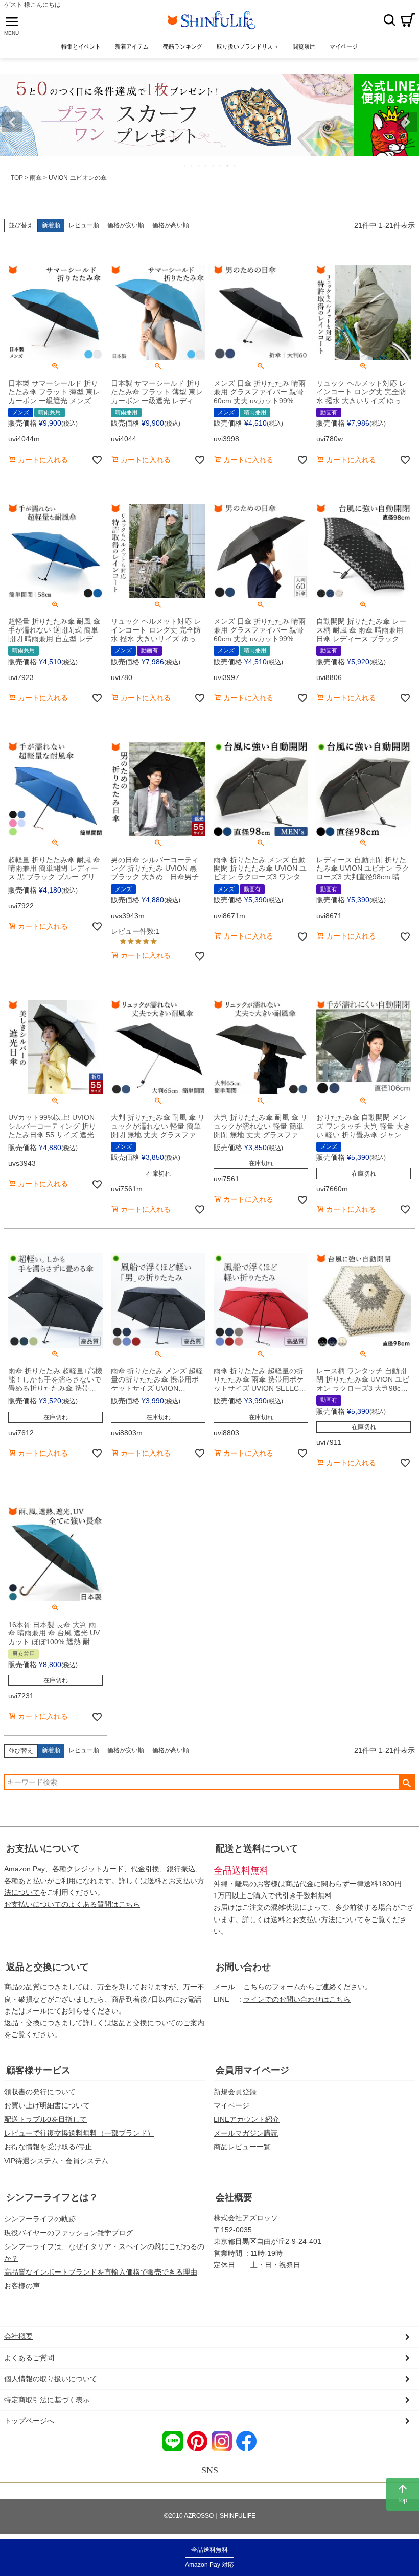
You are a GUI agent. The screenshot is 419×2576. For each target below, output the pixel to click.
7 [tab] (228, 166)
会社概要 (234, 2197)
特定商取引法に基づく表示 (47, 2400)
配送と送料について (257, 1848)
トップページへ (29, 2421)
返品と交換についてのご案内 (158, 2023)
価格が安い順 (126, 225)
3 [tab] (199, 166)
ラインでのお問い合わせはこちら (297, 1999)
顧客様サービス (38, 2070)
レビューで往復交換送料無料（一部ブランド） (79, 2133)
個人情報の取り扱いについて (51, 2379)
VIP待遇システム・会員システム (56, 2161)
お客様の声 (22, 2286)
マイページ (231, 2105)
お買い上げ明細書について (47, 2105)
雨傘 (36, 178)
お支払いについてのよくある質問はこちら (72, 1904)
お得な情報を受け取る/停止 (48, 2147)
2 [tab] (192, 166)
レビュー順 (84, 225)
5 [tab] (214, 166)
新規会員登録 (235, 2092)
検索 (389, 20)
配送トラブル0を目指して (45, 2119)
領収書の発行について (40, 2092)
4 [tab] (206, 166)
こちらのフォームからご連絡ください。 (308, 1987)
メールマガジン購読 (246, 2133)
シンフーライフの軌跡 (40, 2219)
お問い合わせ (243, 1967)
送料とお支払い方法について (317, 1919)
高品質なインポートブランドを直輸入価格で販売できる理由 (101, 2272)
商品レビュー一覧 (242, 2147)
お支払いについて (43, 1848)
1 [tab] (185, 166)
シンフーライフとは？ (52, 2197)
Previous (12, 122)
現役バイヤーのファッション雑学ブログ (68, 2233)
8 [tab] (235, 166)
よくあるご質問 (29, 2358)
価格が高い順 (171, 225)
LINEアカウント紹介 (247, 2119)
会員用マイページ (252, 2070)
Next (407, 122)
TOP (17, 178)
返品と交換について (48, 1967)
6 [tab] (221, 166)
